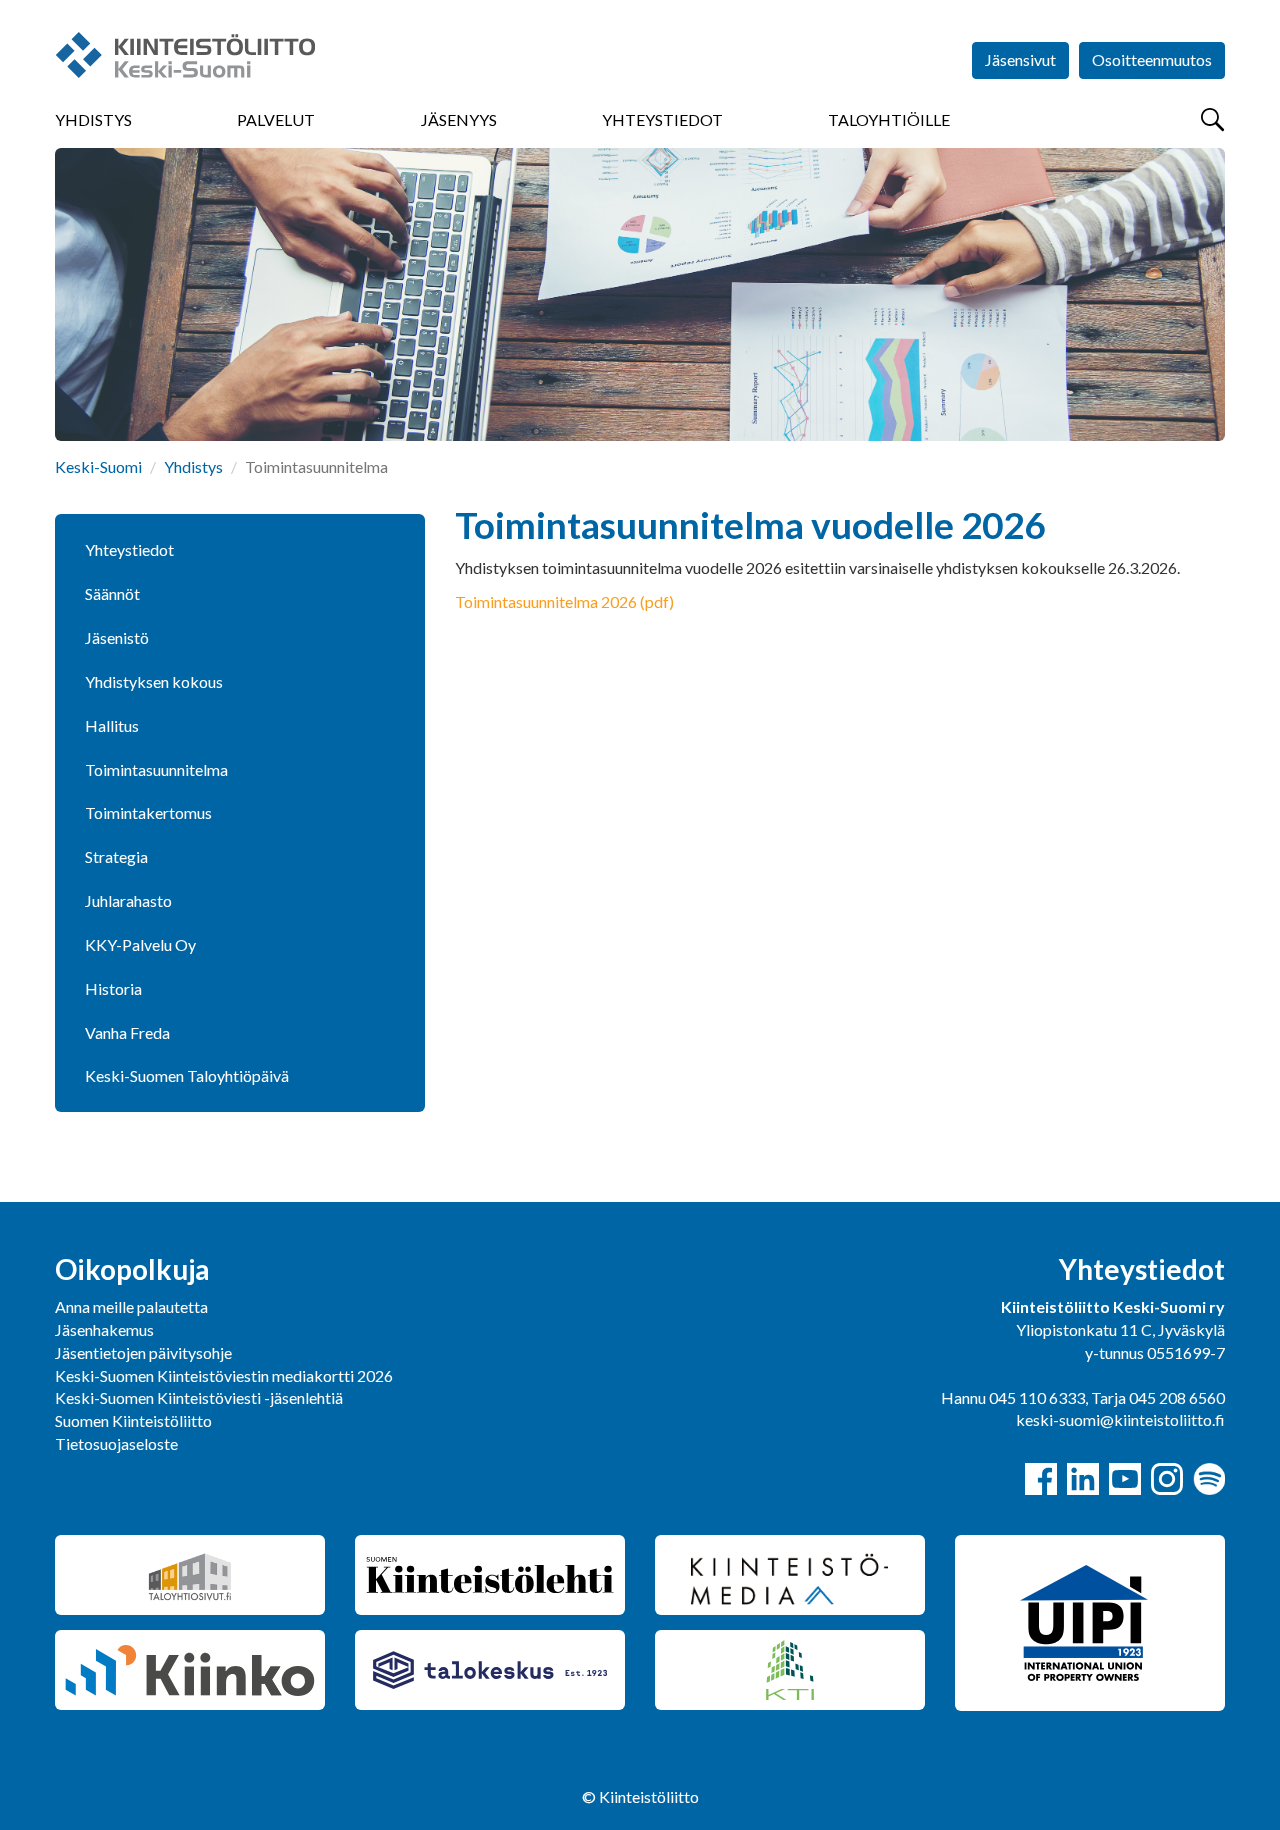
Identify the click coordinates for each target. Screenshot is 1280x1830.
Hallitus (112, 725)
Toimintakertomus (148, 812)
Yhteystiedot (662, 119)
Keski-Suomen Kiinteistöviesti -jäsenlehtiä (199, 1397)
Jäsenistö (117, 637)
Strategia (116, 856)
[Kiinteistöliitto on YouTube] (1125, 1479)
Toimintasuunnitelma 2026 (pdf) (564, 601)
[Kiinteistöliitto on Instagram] (1167, 1479)
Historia (113, 988)
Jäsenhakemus (104, 1329)
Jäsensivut (1020, 59)
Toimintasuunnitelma (156, 769)
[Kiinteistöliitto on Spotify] (1209, 1479)
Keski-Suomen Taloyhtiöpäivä (187, 1075)
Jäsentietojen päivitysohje (143, 1352)
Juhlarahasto (128, 900)
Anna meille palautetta (131, 1306)
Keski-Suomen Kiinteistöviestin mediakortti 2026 (224, 1375)
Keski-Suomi (98, 466)
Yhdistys (93, 119)
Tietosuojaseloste (116, 1443)
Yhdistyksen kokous (154, 681)
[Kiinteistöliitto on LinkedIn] (1083, 1479)
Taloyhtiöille (889, 119)
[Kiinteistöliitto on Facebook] (1041, 1479)
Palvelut (276, 119)
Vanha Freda (127, 1032)
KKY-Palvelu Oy (140, 944)
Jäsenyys (459, 119)
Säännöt (112, 593)
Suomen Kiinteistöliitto (133, 1420)
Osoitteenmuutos (1152, 59)
